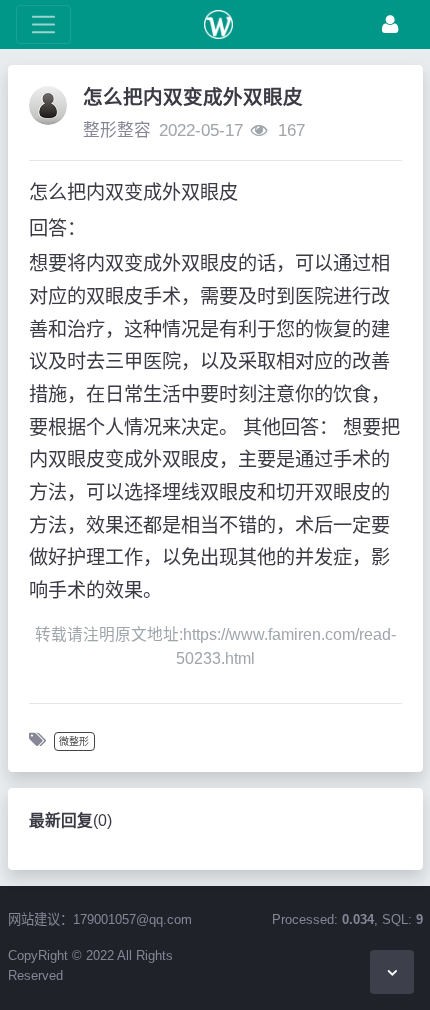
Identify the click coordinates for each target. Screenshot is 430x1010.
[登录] (390, 24)
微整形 (74, 741)
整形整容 (117, 130)
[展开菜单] (43, 24)
